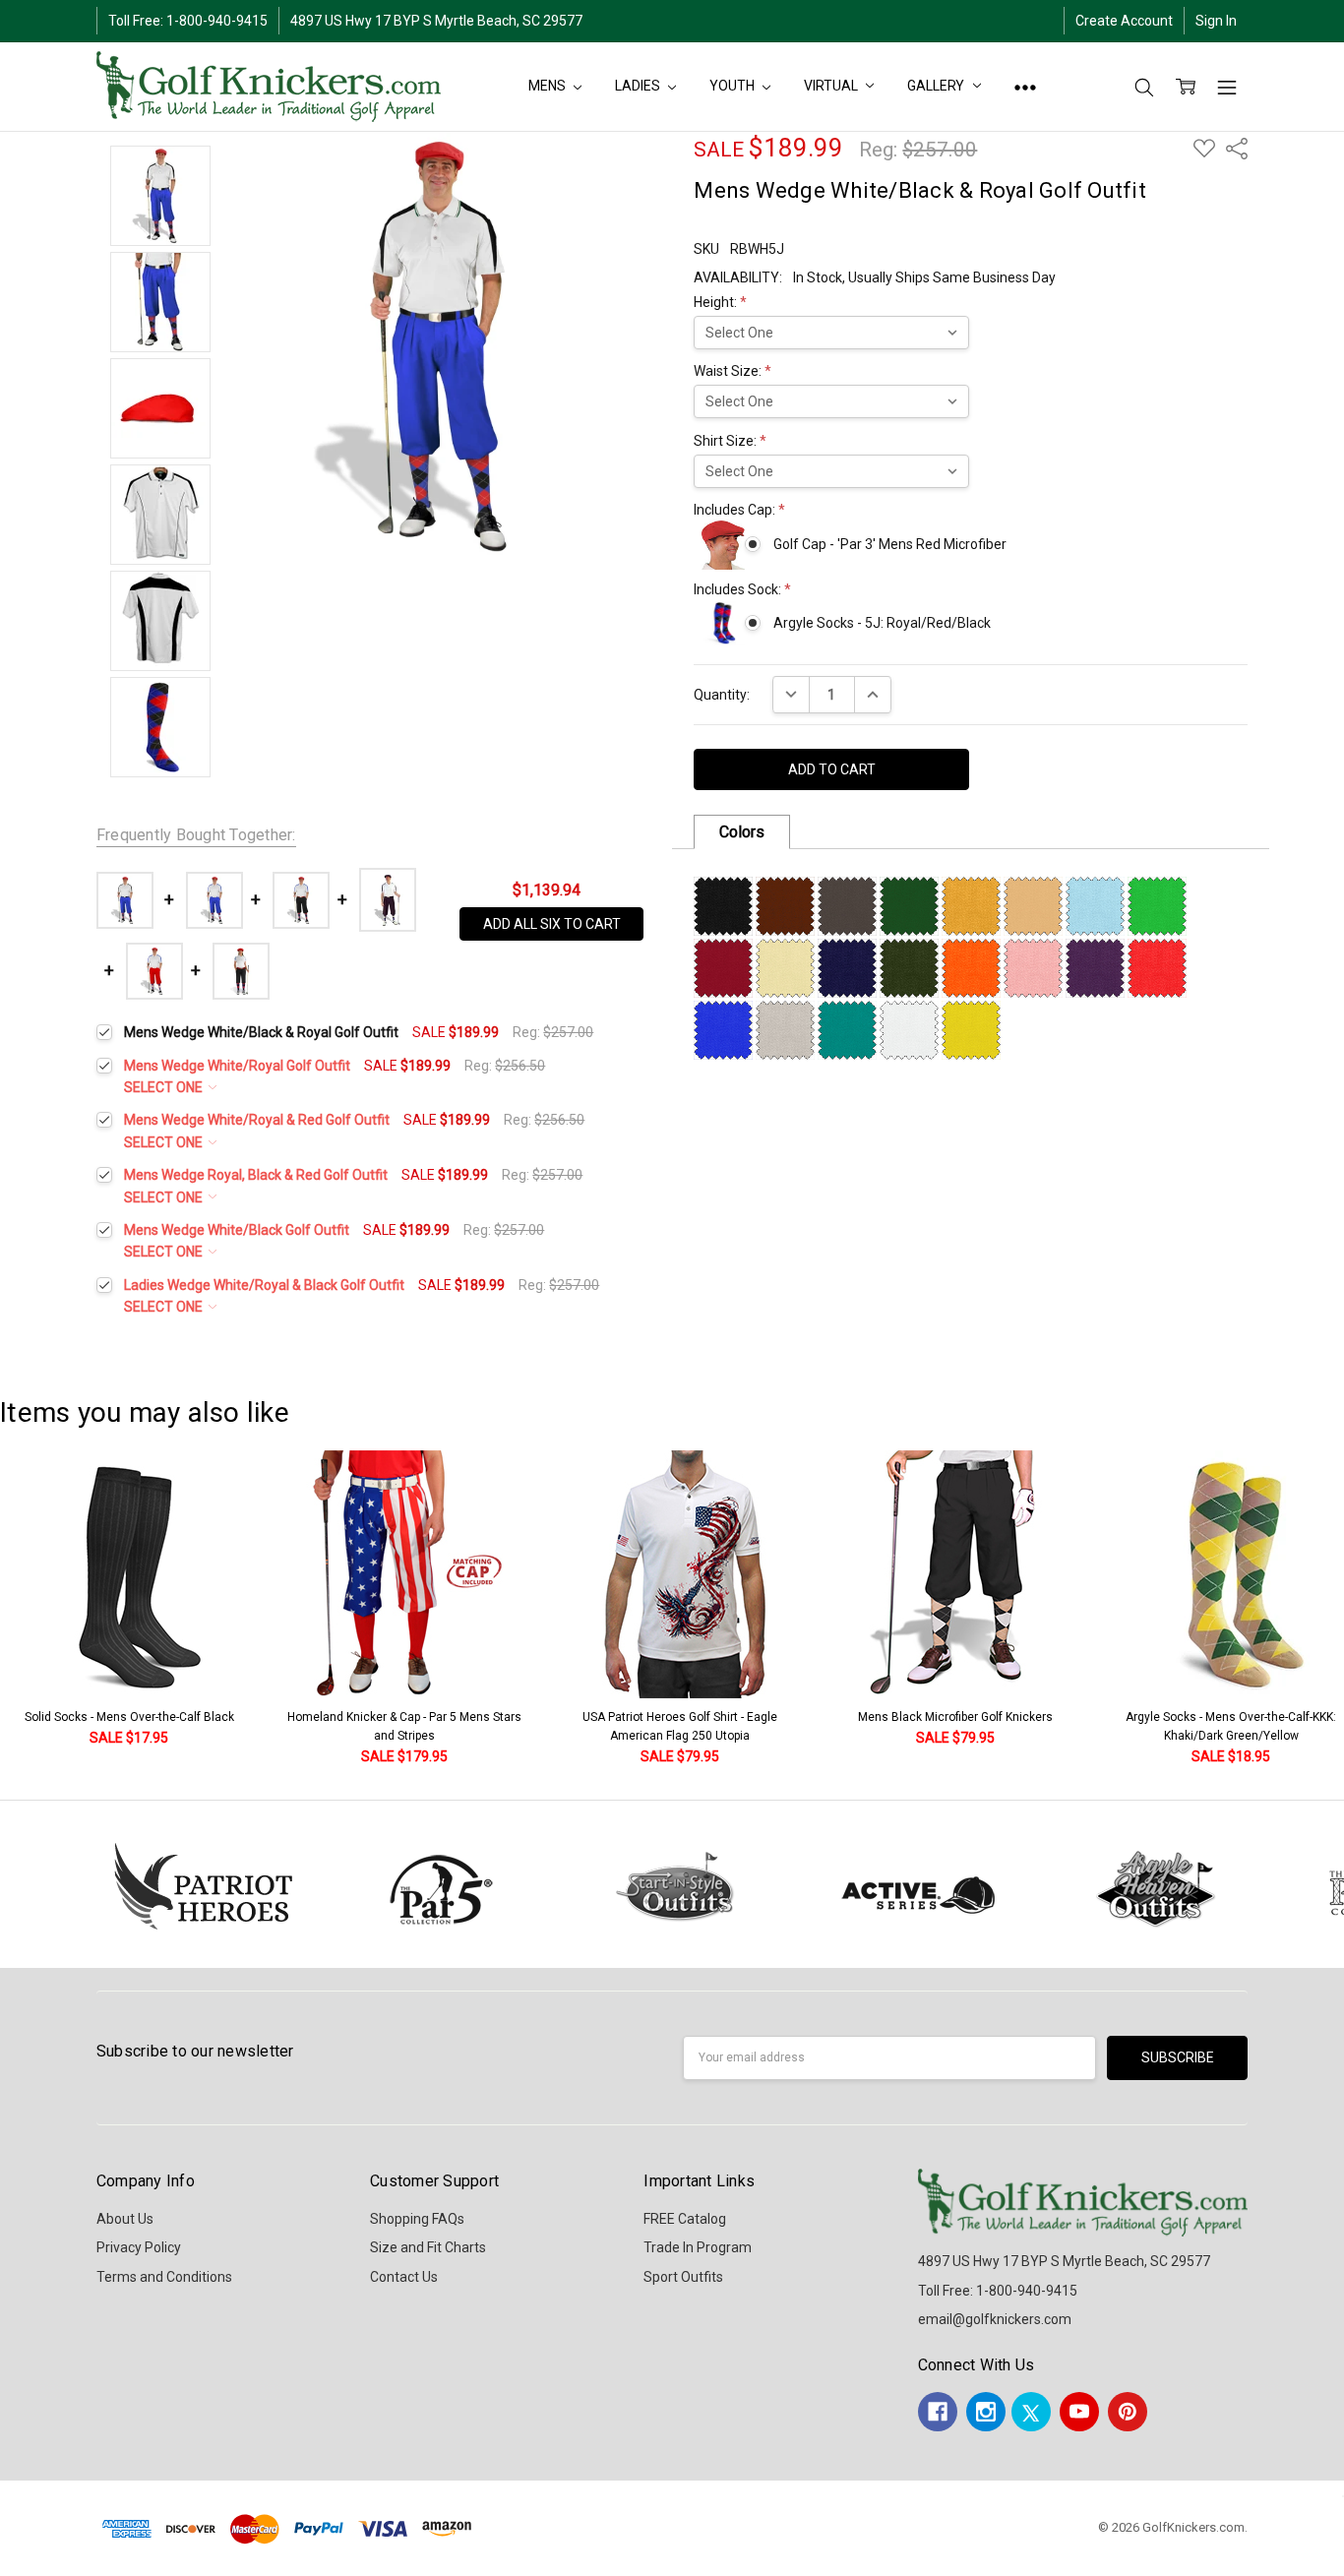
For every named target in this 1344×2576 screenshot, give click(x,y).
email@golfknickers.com (995, 2319)
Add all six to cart (552, 924)
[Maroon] (723, 967)
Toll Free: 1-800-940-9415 (188, 21)
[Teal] (847, 1029)
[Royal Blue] (723, 1029)
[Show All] (1025, 87)
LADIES (639, 86)
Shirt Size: (730, 441)
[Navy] (847, 967)
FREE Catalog (685, 2219)
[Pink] (1033, 967)
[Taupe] (785, 1029)
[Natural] (785, 967)
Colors (742, 832)
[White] (909, 1029)
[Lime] (1157, 905)
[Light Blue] (1095, 905)
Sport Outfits (683, 2277)
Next (1324, 1609)
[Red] (1157, 967)
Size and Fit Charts (428, 2247)
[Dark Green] (909, 905)
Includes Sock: (742, 589)
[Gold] (971, 905)
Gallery (937, 86)
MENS (548, 86)
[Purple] (1095, 967)
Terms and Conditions (164, 2277)
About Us (125, 2219)
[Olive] (909, 967)
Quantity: (722, 695)
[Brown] (785, 905)
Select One (165, 1087)
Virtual (832, 86)
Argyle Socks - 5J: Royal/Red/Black (882, 623)
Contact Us (404, 2277)
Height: (720, 302)
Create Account (1124, 21)
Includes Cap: (739, 510)
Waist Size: (733, 371)
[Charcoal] (847, 905)
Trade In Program (698, 2247)
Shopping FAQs (417, 2219)
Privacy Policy (139, 2247)
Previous (35, 1609)
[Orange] (971, 967)
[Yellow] (971, 1029)
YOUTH (733, 86)
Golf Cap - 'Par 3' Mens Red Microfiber (889, 544)
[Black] (723, 905)
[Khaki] (1033, 905)
